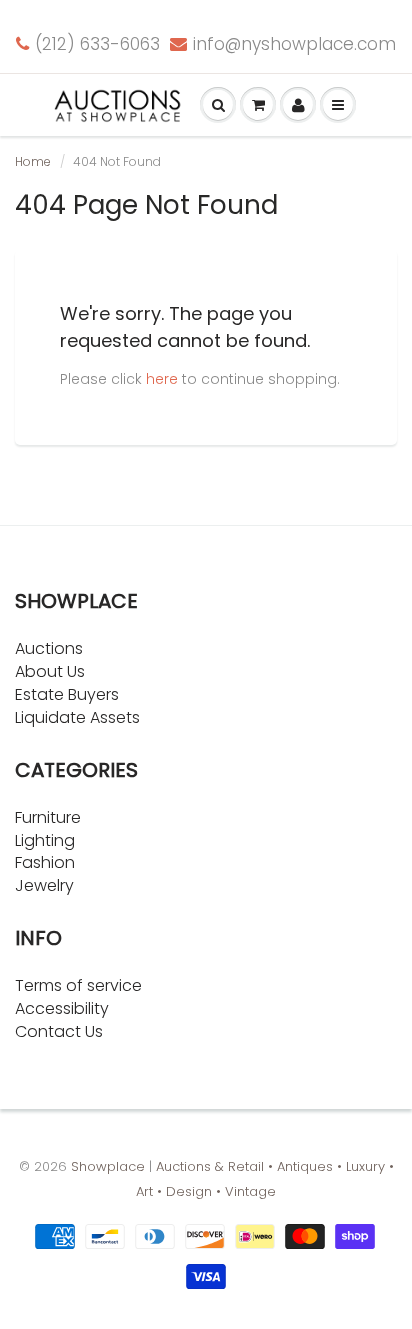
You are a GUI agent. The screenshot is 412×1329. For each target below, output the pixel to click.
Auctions (49, 648)
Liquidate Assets (77, 717)
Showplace (108, 1166)
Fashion (45, 862)
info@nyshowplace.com (294, 44)
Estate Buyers (67, 694)
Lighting (45, 840)
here (162, 379)
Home (33, 161)
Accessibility (62, 1008)
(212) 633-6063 (97, 44)
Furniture (48, 817)
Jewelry (44, 885)
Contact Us (59, 1031)
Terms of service (78, 985)
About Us (50, 671)
